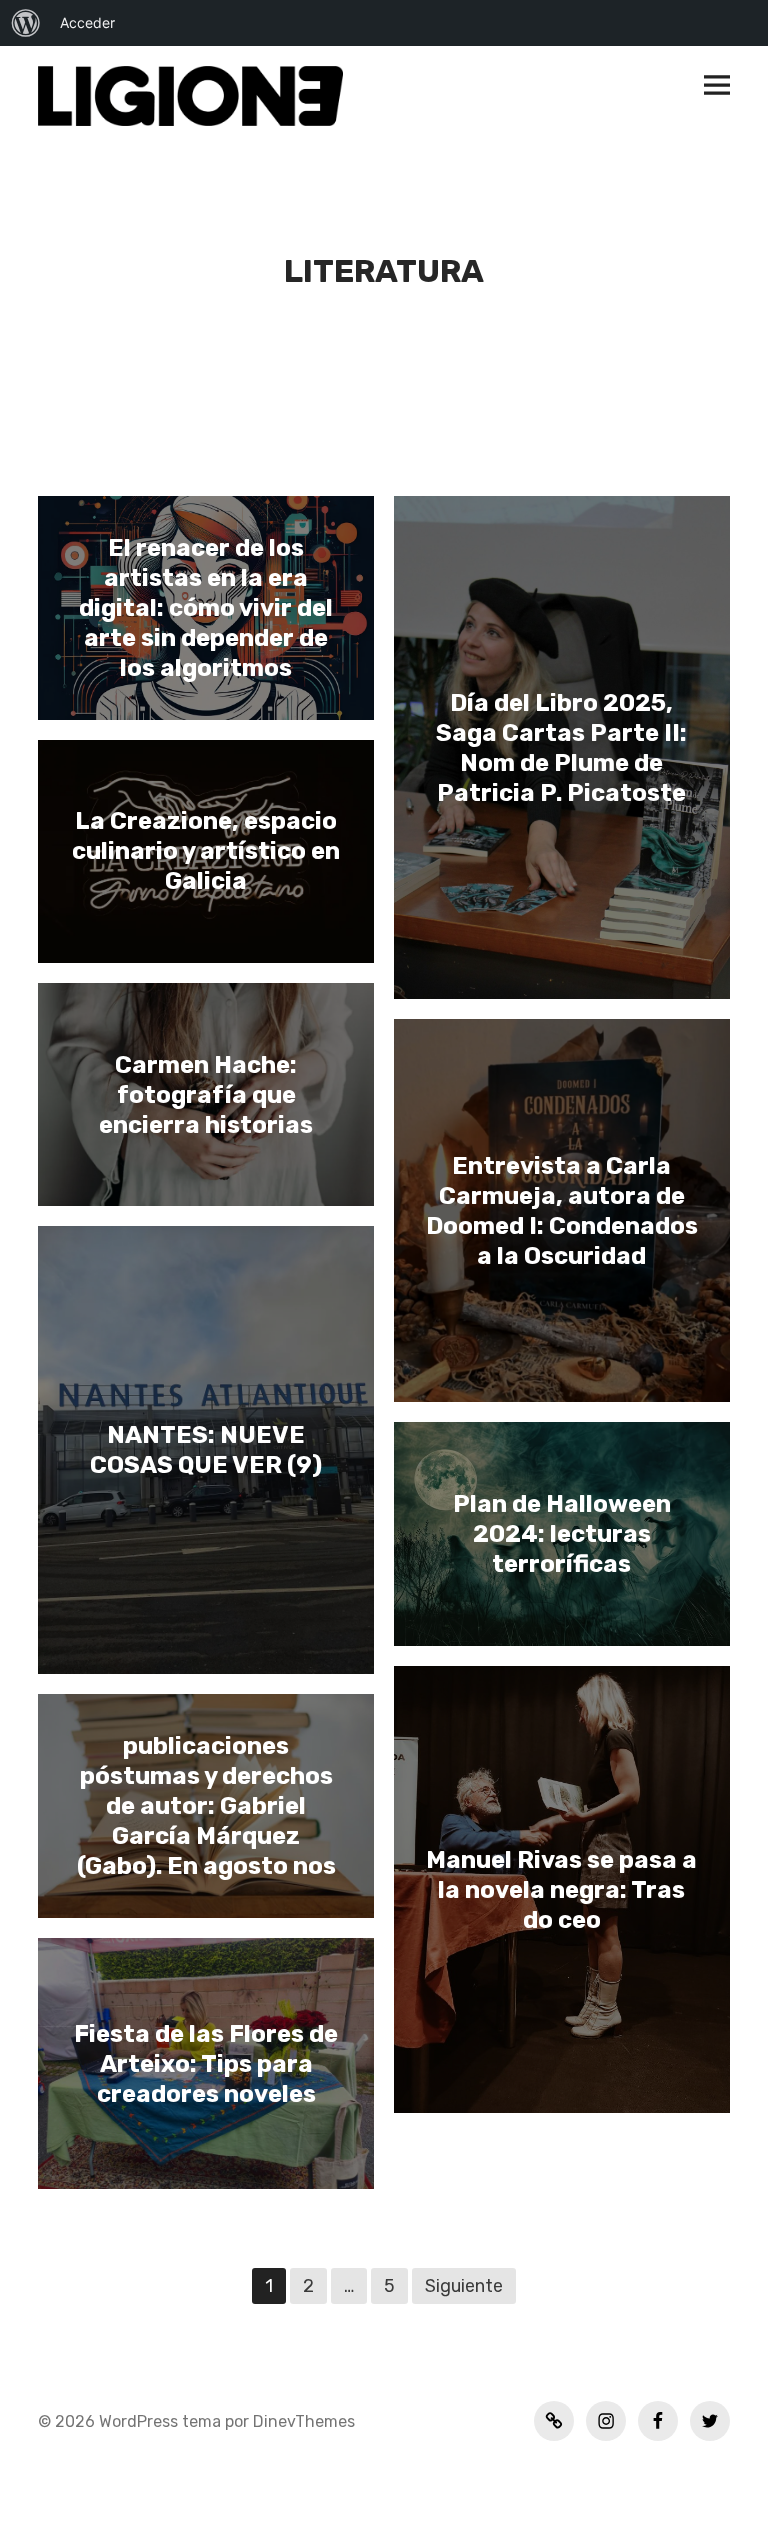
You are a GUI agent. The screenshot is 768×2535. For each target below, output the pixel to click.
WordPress (138, 2421)
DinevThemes (302, 2421)
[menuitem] (26, 23)
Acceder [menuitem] (87, 22)
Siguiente (464, 2286)
